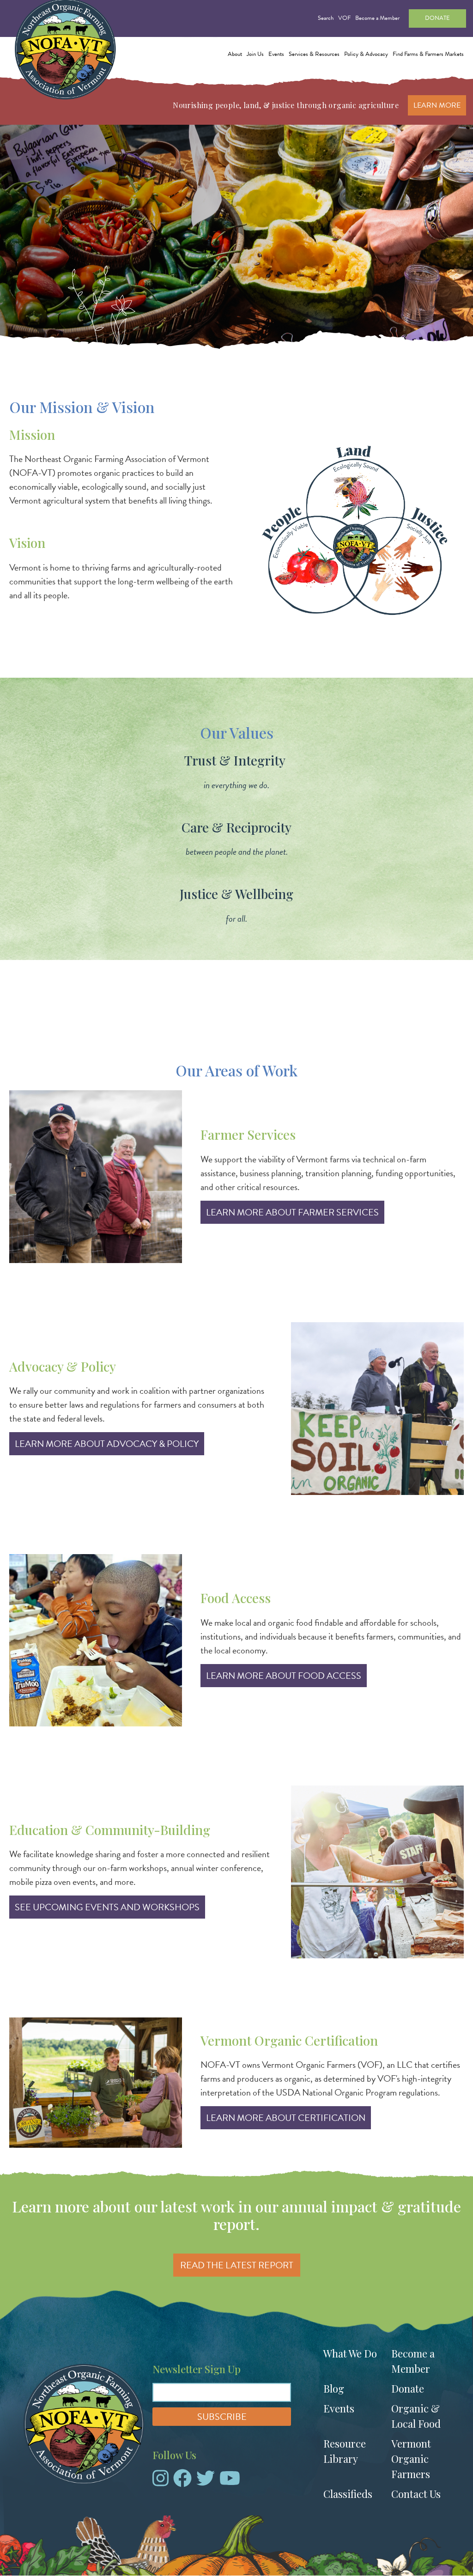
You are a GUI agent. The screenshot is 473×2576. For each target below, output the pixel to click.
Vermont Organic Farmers (411, 2459)
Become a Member (377, 18)
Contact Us (416, 2494)
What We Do (350, 2353)
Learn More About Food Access (284, 1676)
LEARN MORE (437, 105)
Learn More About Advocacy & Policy (107, 1444)
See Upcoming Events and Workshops (107, 1907)
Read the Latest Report (237, 2265)
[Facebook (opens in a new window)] (182, 2482)
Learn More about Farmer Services (292, 1212)
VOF (344, 18)
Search (326, 18)
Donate (437, 18)
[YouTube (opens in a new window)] (230, 2482)
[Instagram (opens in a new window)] (161, 2482)
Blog (334, 2388)
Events (339, 2408)
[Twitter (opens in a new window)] (206, 2482)
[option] (236, 240)
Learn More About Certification (286, 2118)
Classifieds (348, 2494)
